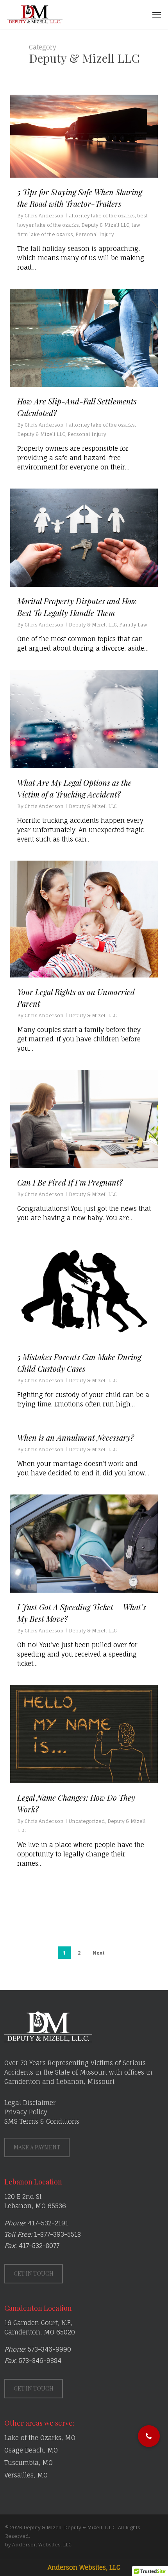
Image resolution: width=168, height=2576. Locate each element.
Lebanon (70, 2082)
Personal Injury (95, 234)
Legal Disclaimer (30, 2103)
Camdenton (22, 2082)
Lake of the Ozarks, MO (40, 2438)
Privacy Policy (26, 2112)
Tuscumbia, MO (29, 2463)
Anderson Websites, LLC (84, 2567)
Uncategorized (87, 1821)
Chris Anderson (44, 216)
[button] (157, 14)
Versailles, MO (26, 2475)
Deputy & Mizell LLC (105, 225)
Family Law (133, 625)
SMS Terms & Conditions (42, 2121)
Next (99, 1953)
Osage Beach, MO (31, 2450)
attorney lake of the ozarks (102, 216)
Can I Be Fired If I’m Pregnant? (70, 1182)
